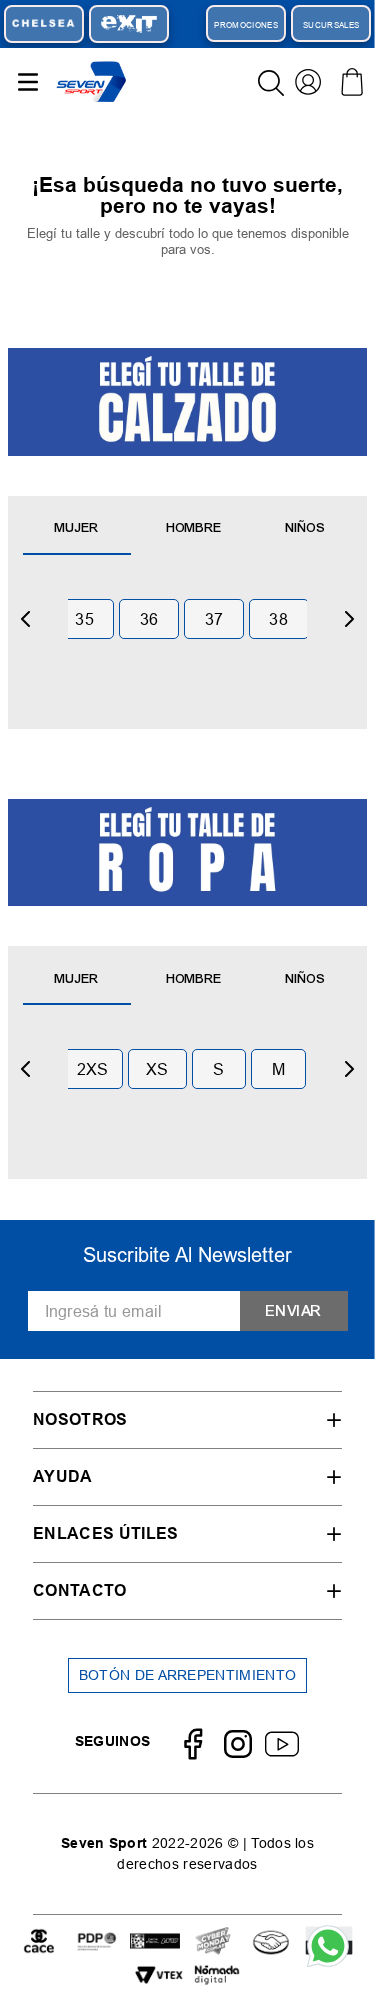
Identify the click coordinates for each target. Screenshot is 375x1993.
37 (214, 619)
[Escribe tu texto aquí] (39, 1942)
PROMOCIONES (246, 25)
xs (157, 1069)
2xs (93, 1069)
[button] (187, 1419)
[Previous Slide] (26, 619)
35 (84, 619)
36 (149, 619)
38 (278, 619)
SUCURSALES (331, 25)
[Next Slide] (349, 619)
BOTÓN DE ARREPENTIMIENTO (188, 1675)
